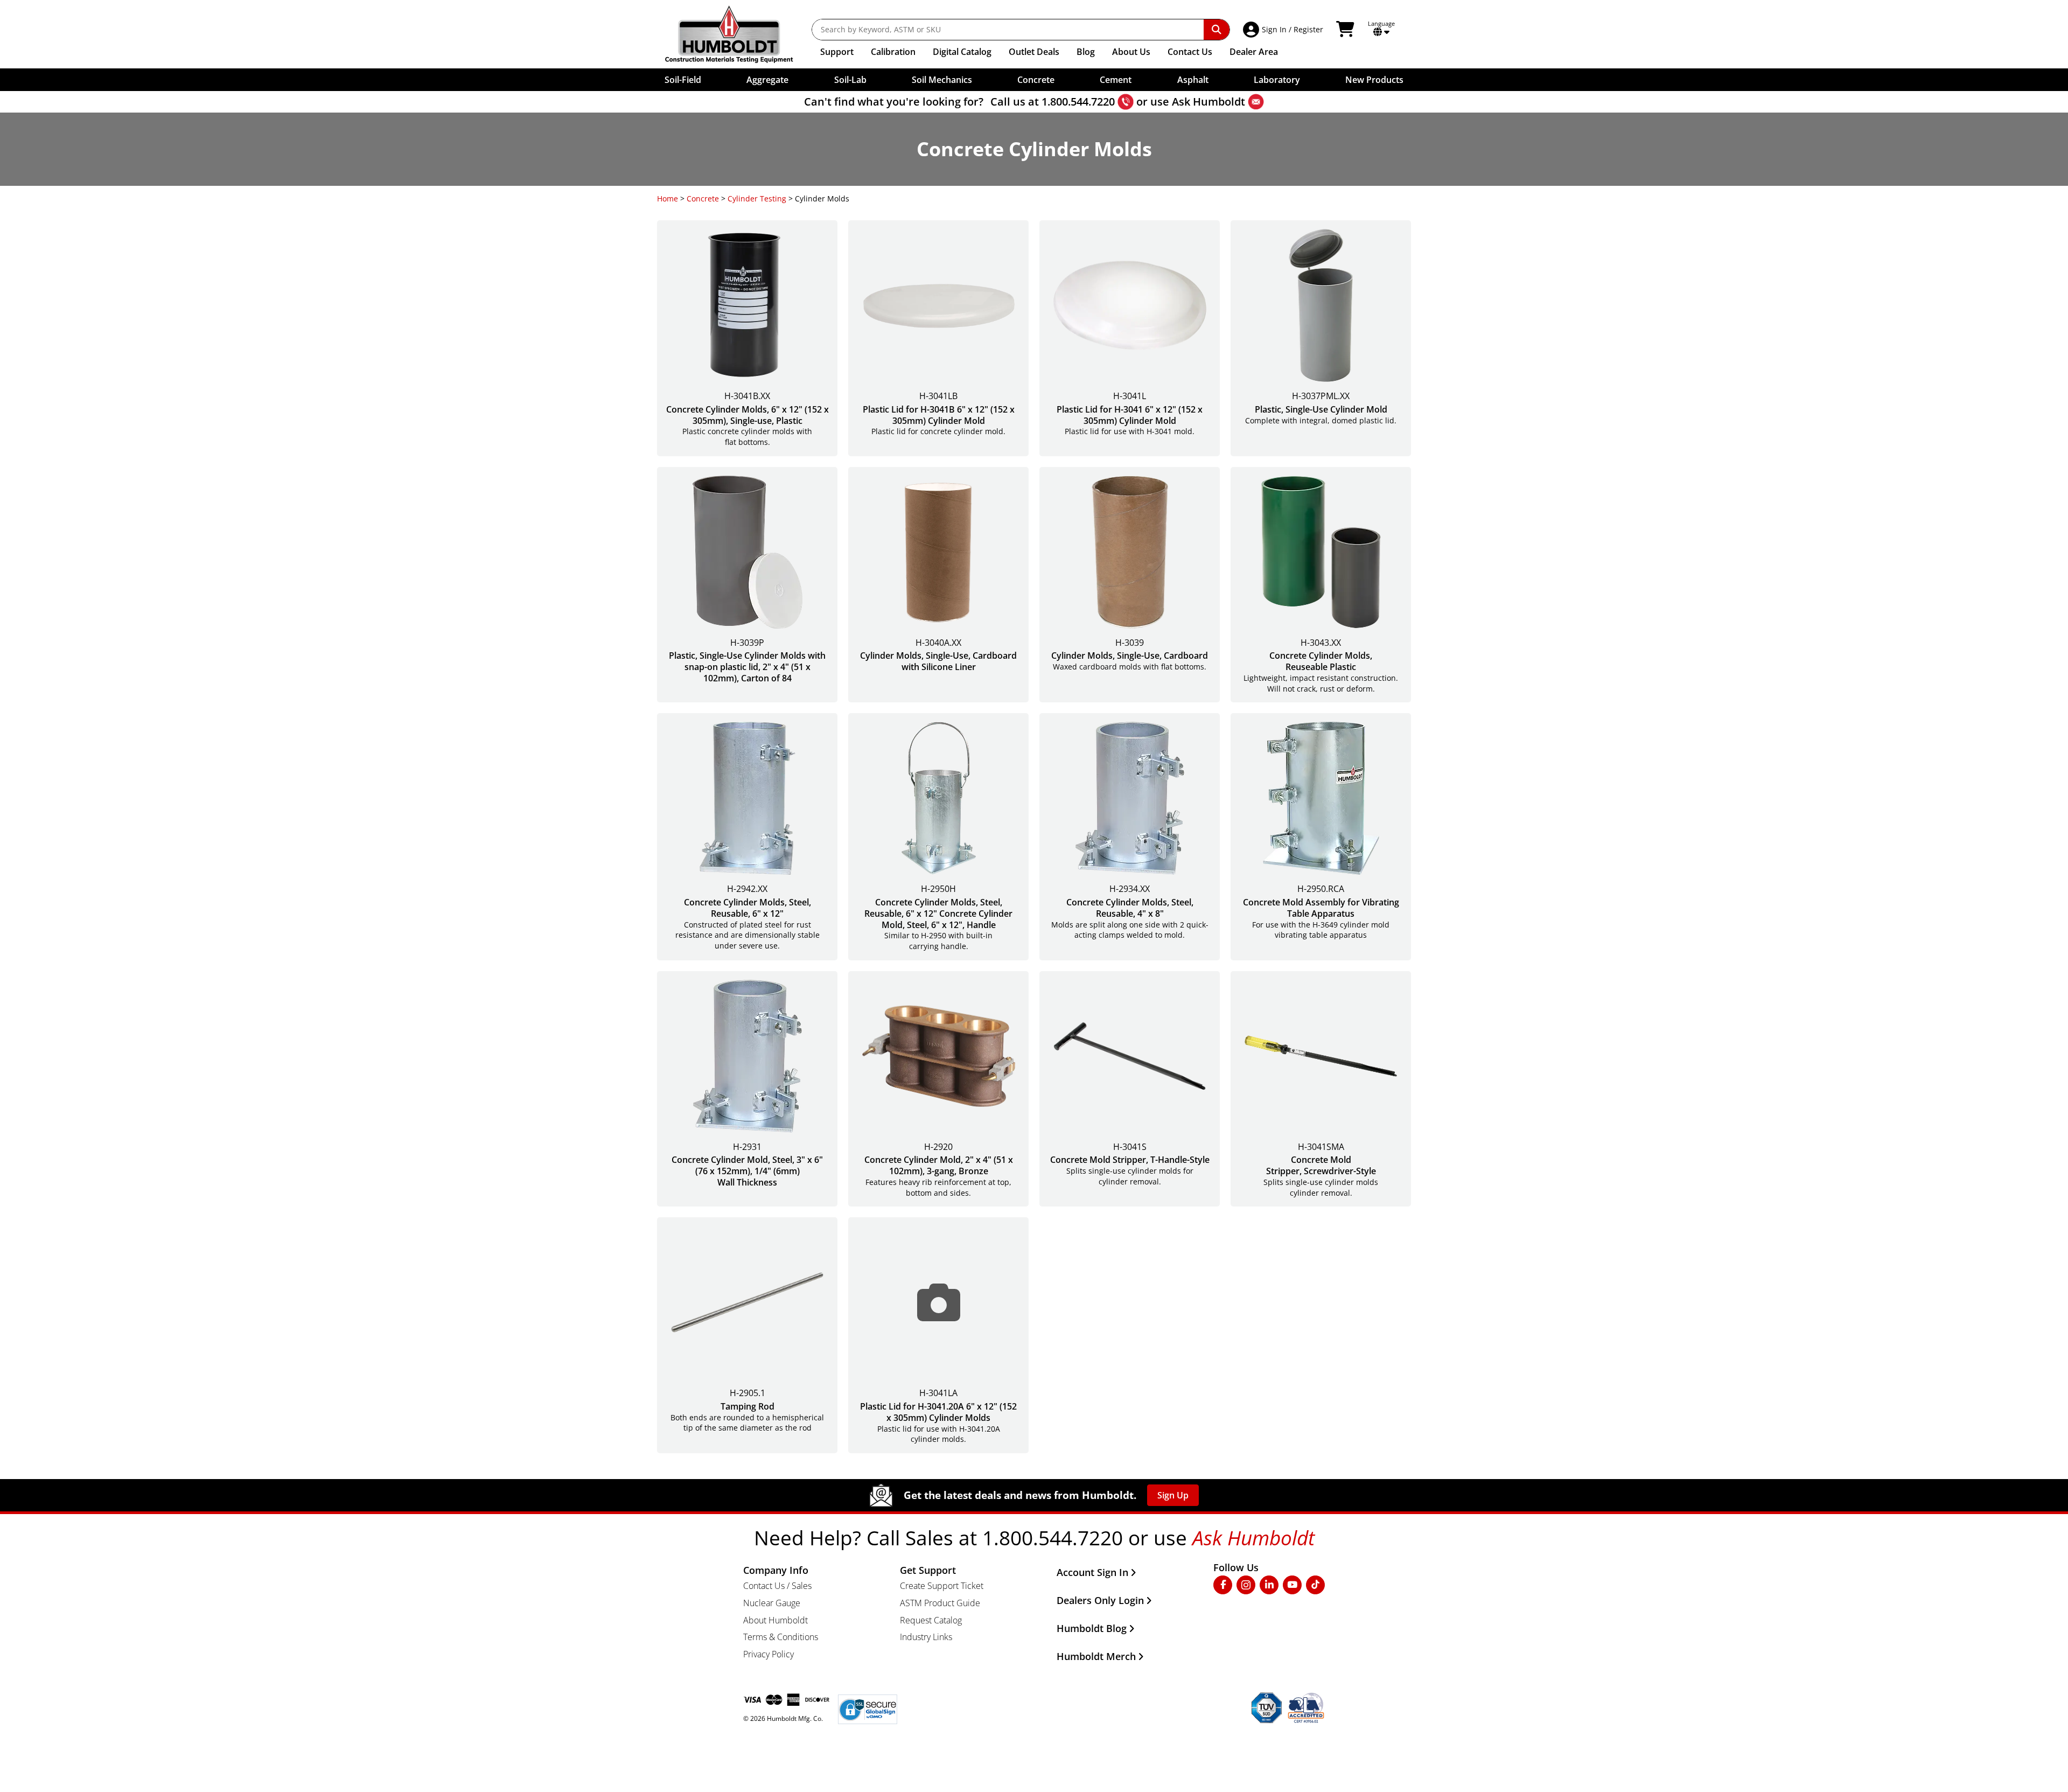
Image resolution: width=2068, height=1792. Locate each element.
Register (1308, 29)
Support (837, 52)
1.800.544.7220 (1078, 102)
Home (668, 198)
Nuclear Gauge (772, 1603)
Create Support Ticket (942, 1586)
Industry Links (926, 1637)
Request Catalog (931, 1620)
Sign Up (1173, 1495)
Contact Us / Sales (777, 1586)
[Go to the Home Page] (737, 34)
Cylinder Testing (757, 198)
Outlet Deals (1034, 52)
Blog (1086, 52)
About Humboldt (775, 1620)
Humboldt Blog (1092, 1628)
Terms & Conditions (781, 1637)
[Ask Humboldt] (1256, 102)
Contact (1190, 52)
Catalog (962, 52)
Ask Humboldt (1208, 102)
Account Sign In (1092, 1572)
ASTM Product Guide (940, 1603)
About (1131, 52)
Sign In (1274, 29)
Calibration (893, 52)
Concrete (703, 198)
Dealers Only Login (1100, 1600)
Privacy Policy (768, 1654)
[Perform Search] (1217, 30)
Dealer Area (1254, 52)
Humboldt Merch (1096, 1656)
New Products (1374, 80)
